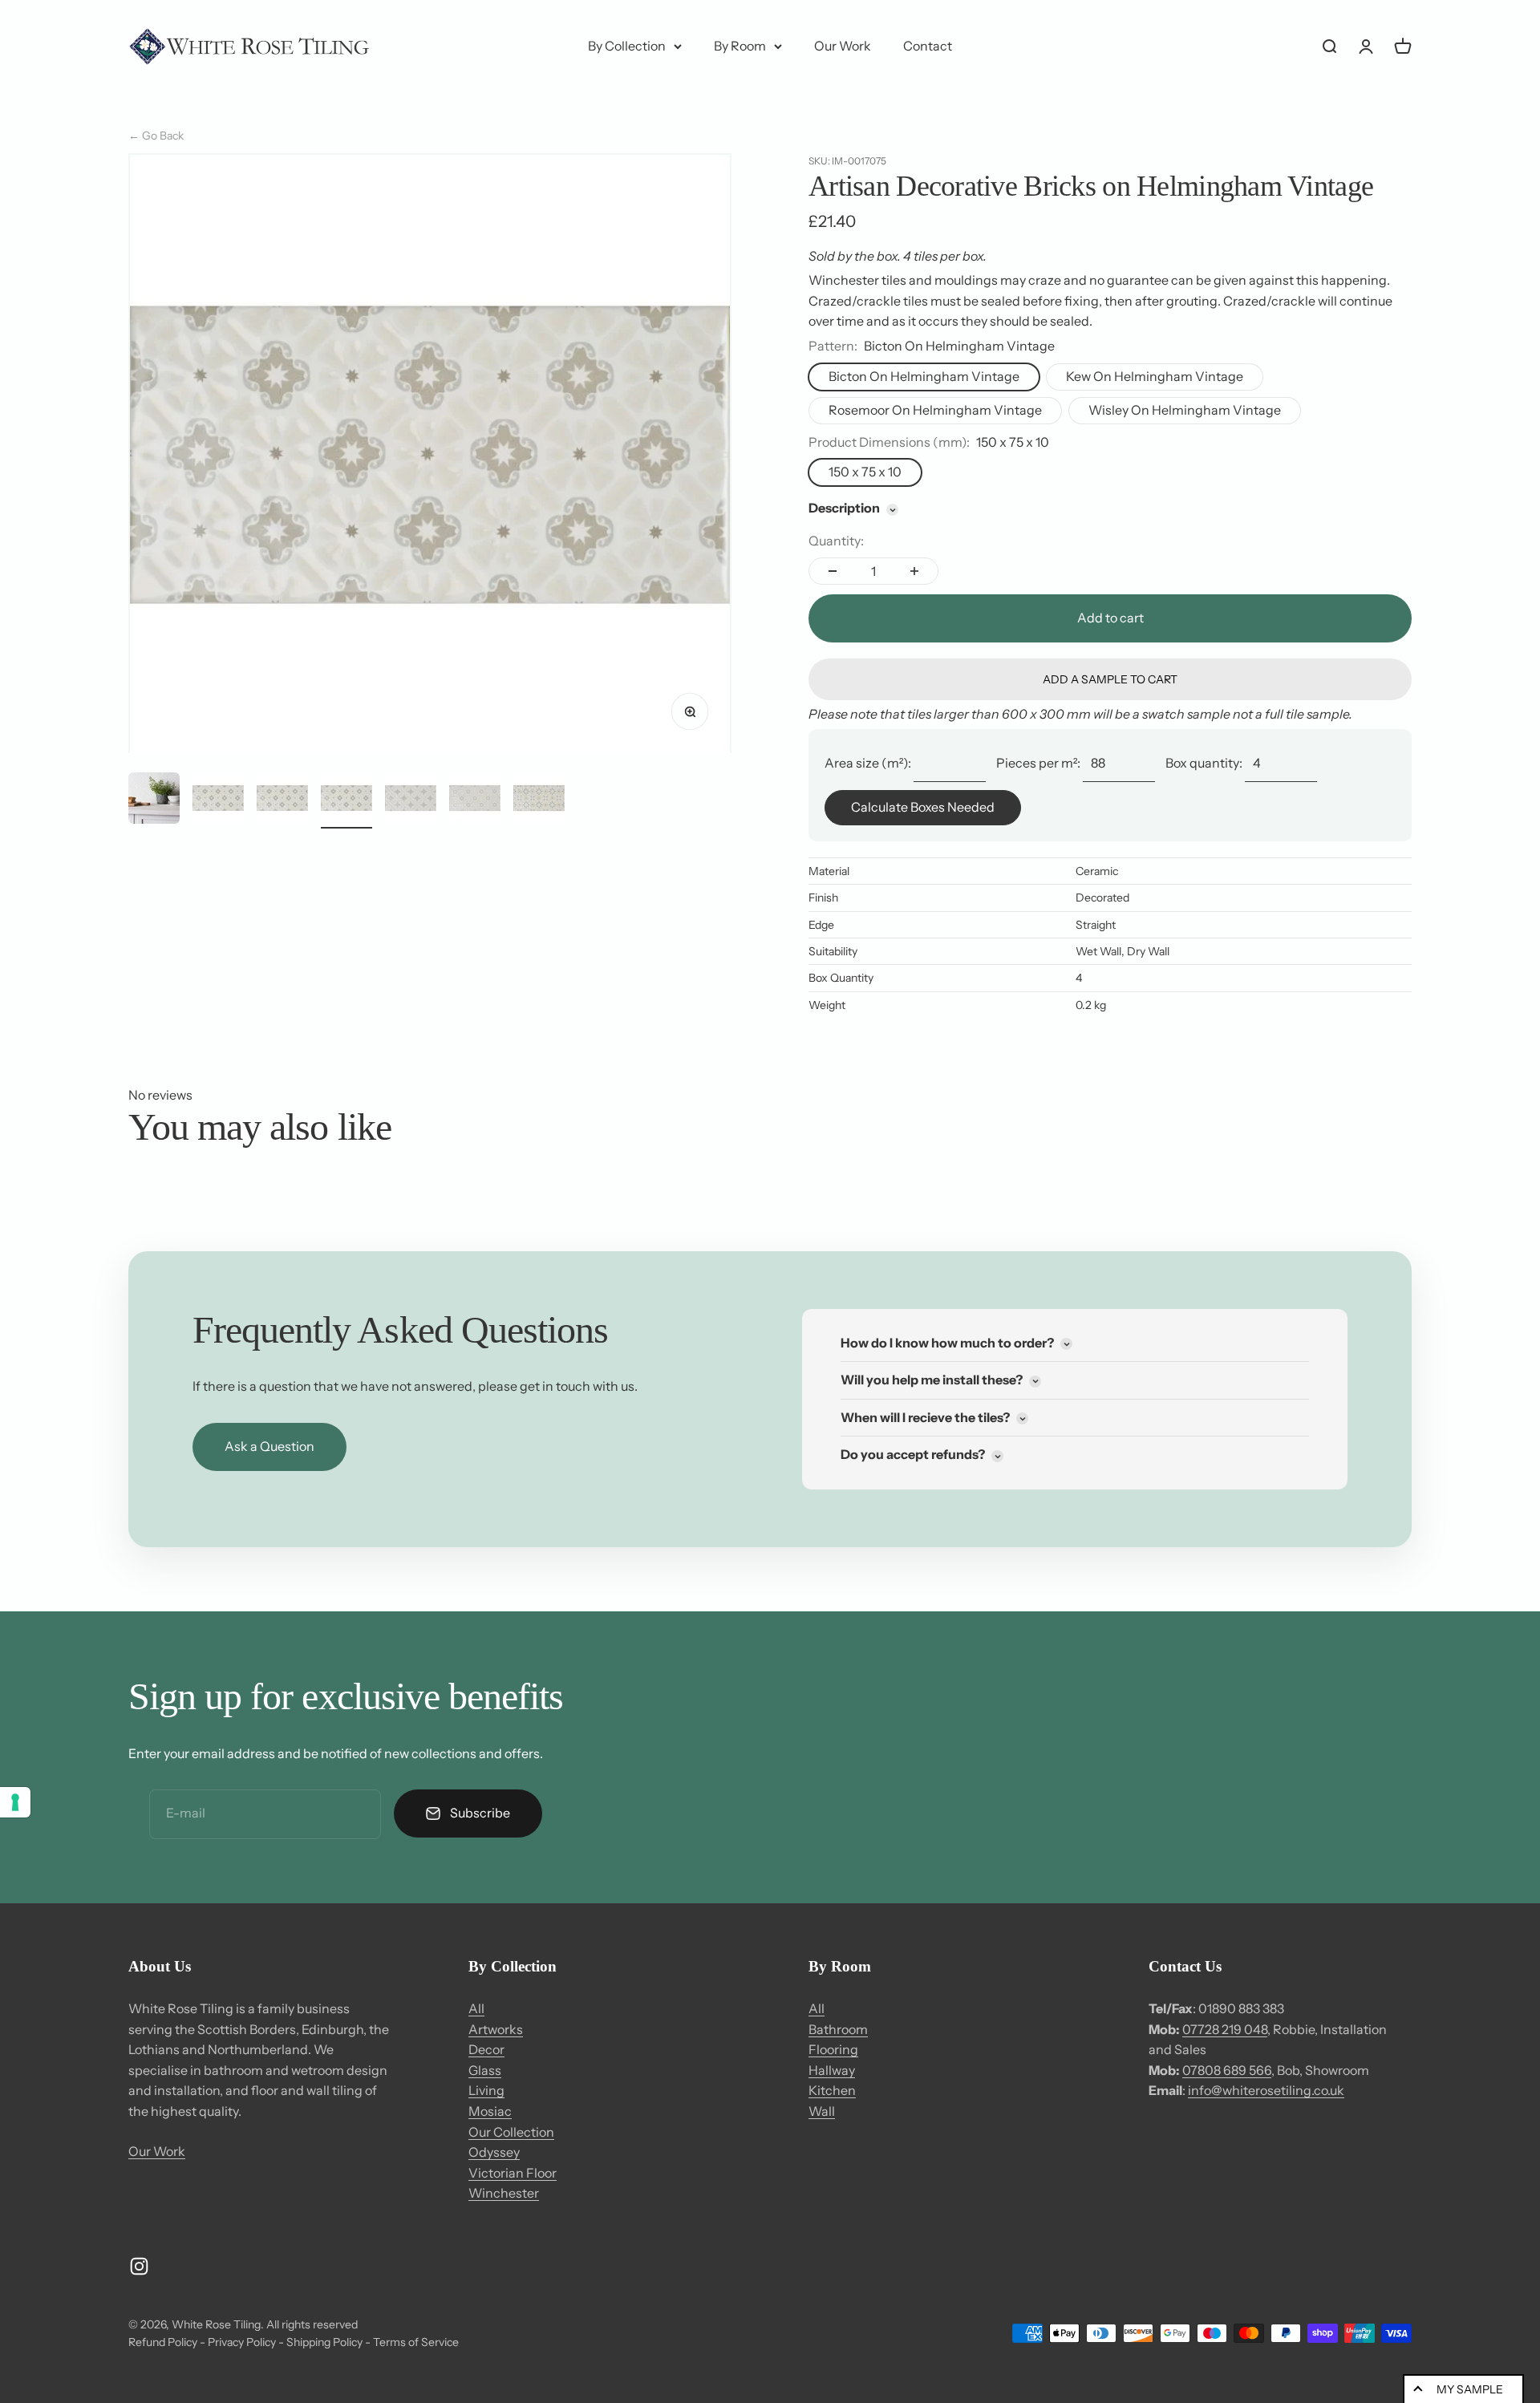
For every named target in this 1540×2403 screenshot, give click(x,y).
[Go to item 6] (475, 800)
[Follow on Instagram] (139, 2266)
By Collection (627, 46)
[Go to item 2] (218, 800)
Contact (928, 46)
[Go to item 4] (346, 800)
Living (486, 2090)
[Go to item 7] (539, 800)
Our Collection (511, 2132)
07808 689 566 (1227, 2070)
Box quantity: (1204, 763)
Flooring (833, 2049)
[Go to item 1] (154, 800)
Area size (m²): (868, 763)
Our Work (843, 46)
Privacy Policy (242, 2342)
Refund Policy (163, 2342)
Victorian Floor (513, 2173)
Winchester (504, 2193)
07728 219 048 (1225, 2029)
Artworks (496, 2029)
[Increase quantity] (914, 571)
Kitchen (832, 2090)
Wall (822, 2111)
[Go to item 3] (282, 800)
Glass (485, 2070)
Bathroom (838, 2029)
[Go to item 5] (411, 800)
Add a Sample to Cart (1110, 679)
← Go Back (156, 136)
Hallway (832, 2070)
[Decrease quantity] (833, 571)
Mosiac (490, 2111)
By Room (740, 46)
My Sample (1470, 2389)
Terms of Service (416, 2342)
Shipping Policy (324, 2342)
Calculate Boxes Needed (923, 807)
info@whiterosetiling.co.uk (1266, 2090)
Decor (486, 2049)
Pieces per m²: (1038, 763)
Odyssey (494, 2152)
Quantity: (836, 541)
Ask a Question (269, 1446)
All (476, 2008)
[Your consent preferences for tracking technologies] (15, 1802)
